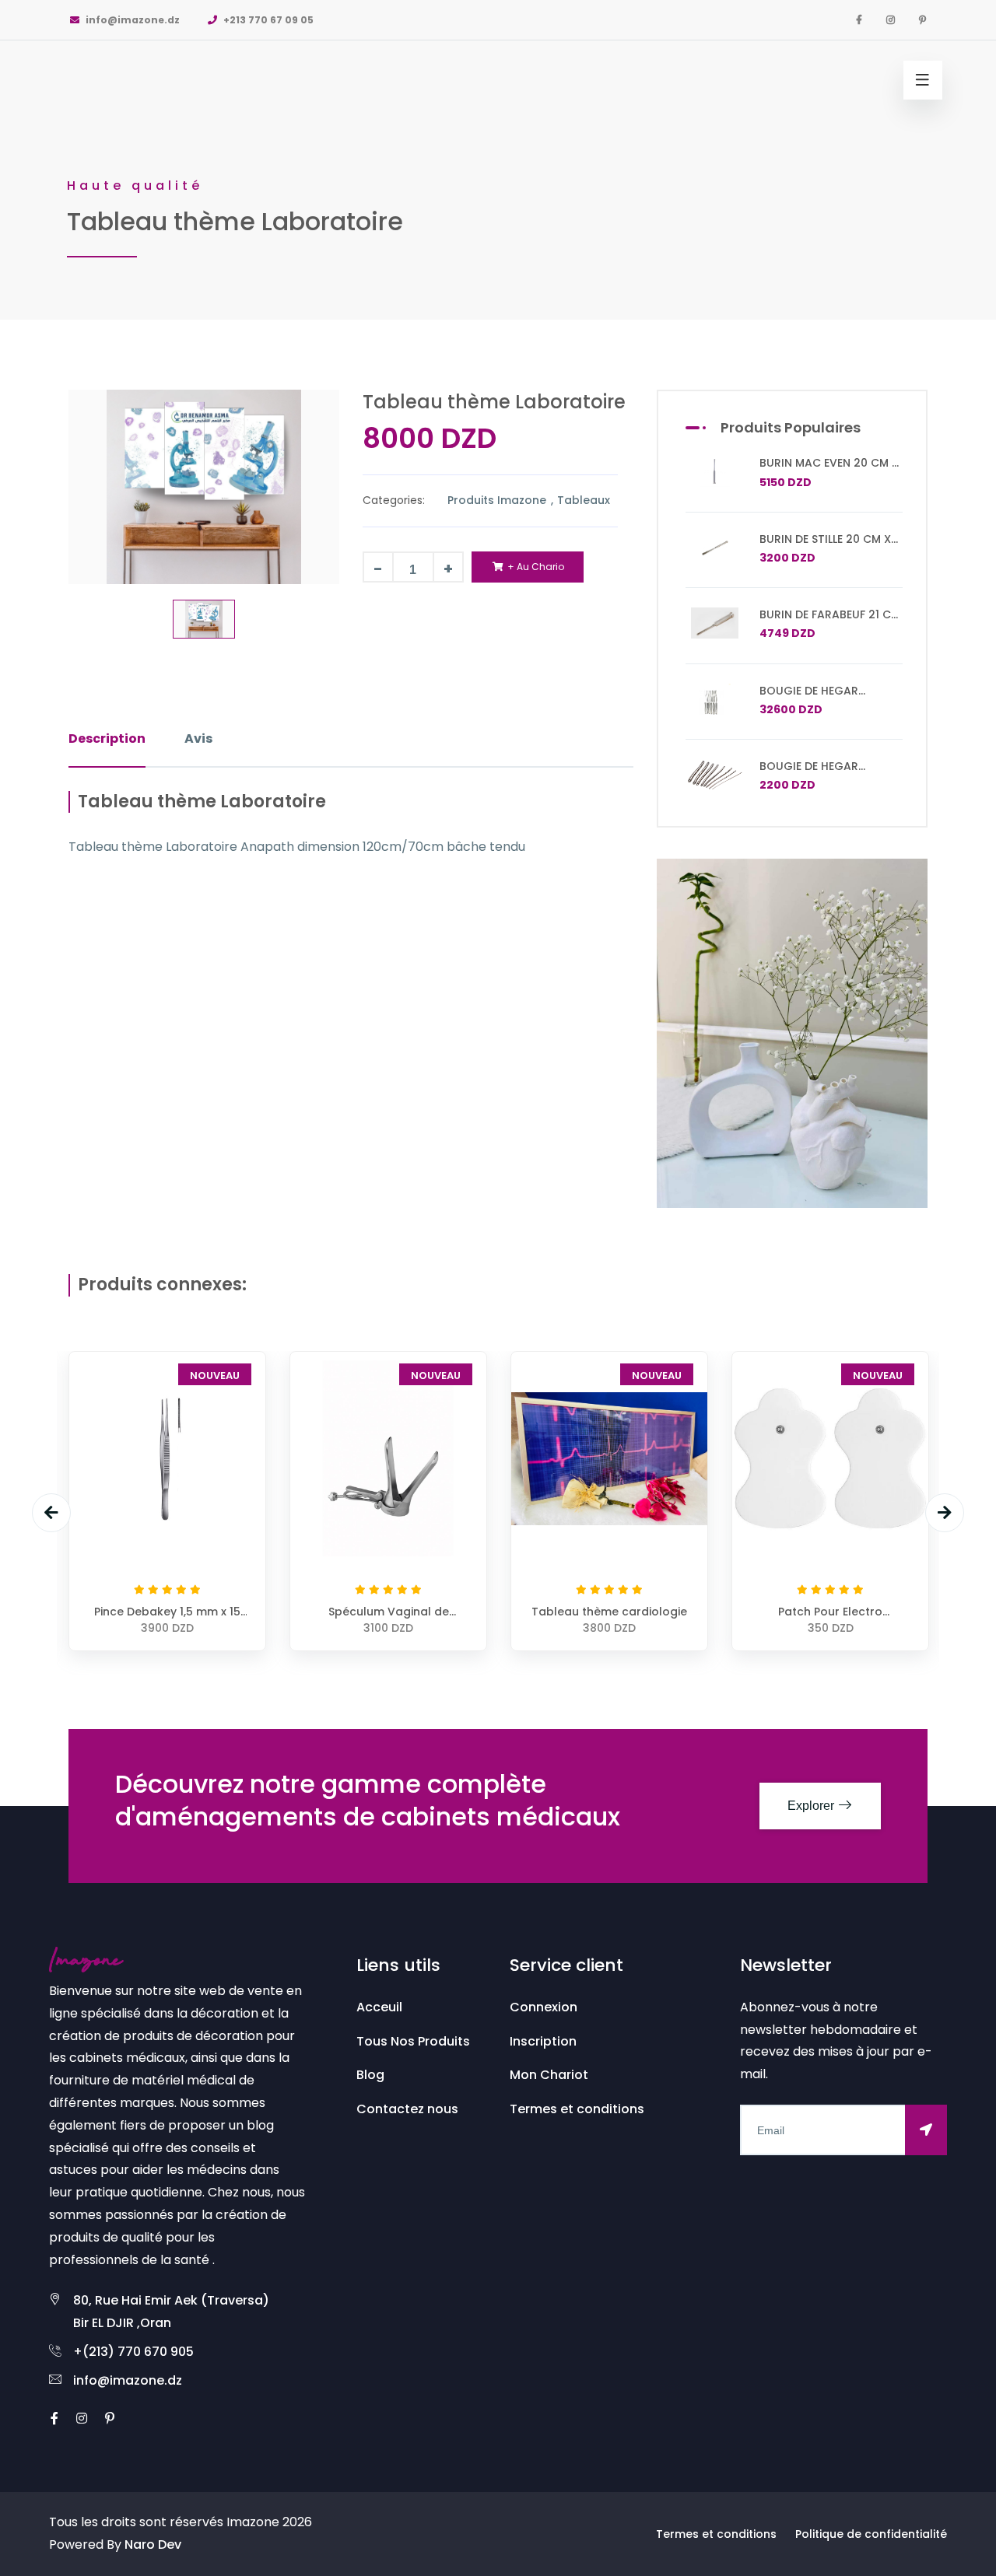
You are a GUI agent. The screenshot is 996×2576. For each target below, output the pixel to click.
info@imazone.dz (132, 20)
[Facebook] (859, 20)
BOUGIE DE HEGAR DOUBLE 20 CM (809, 773)
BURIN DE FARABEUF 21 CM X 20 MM (830, 621)
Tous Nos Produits (413, 2041)
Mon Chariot (549, 2075)
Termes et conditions (577, 2109)
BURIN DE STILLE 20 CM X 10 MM (825, 546)
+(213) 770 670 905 (133, 2352)
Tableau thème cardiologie (609, 1612)
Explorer (812, 1806)
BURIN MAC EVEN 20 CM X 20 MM (829, 470)
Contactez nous (407, 2109)
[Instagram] (891, 20)
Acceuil (379, 2007)
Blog (370, 2075)
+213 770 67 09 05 (267, 20)
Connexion (544, 2007)
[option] (498, 160)
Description (107, 738)
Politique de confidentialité (871, 2534)
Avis (198, 738)
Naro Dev (153, 2544)
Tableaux (584, 500)
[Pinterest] (922, 20)
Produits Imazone (498, 500)
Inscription (543, 2041)
